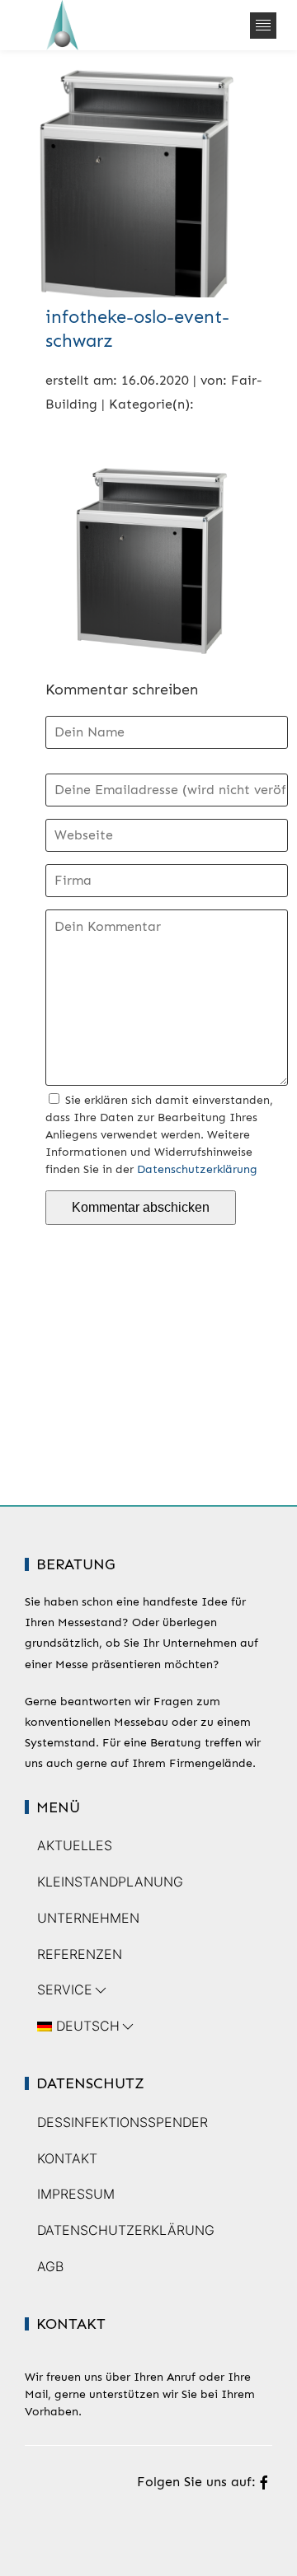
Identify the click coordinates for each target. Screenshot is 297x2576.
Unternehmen (88, 1918)
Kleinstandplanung (110, 1882)
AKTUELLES (75, 1845)
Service (65, 1989)
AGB (50, 2266)
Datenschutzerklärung (197, 1169)
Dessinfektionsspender (123, 2122)
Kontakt (67, 2158)
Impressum (76, 2194)
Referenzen (80, 1954)
